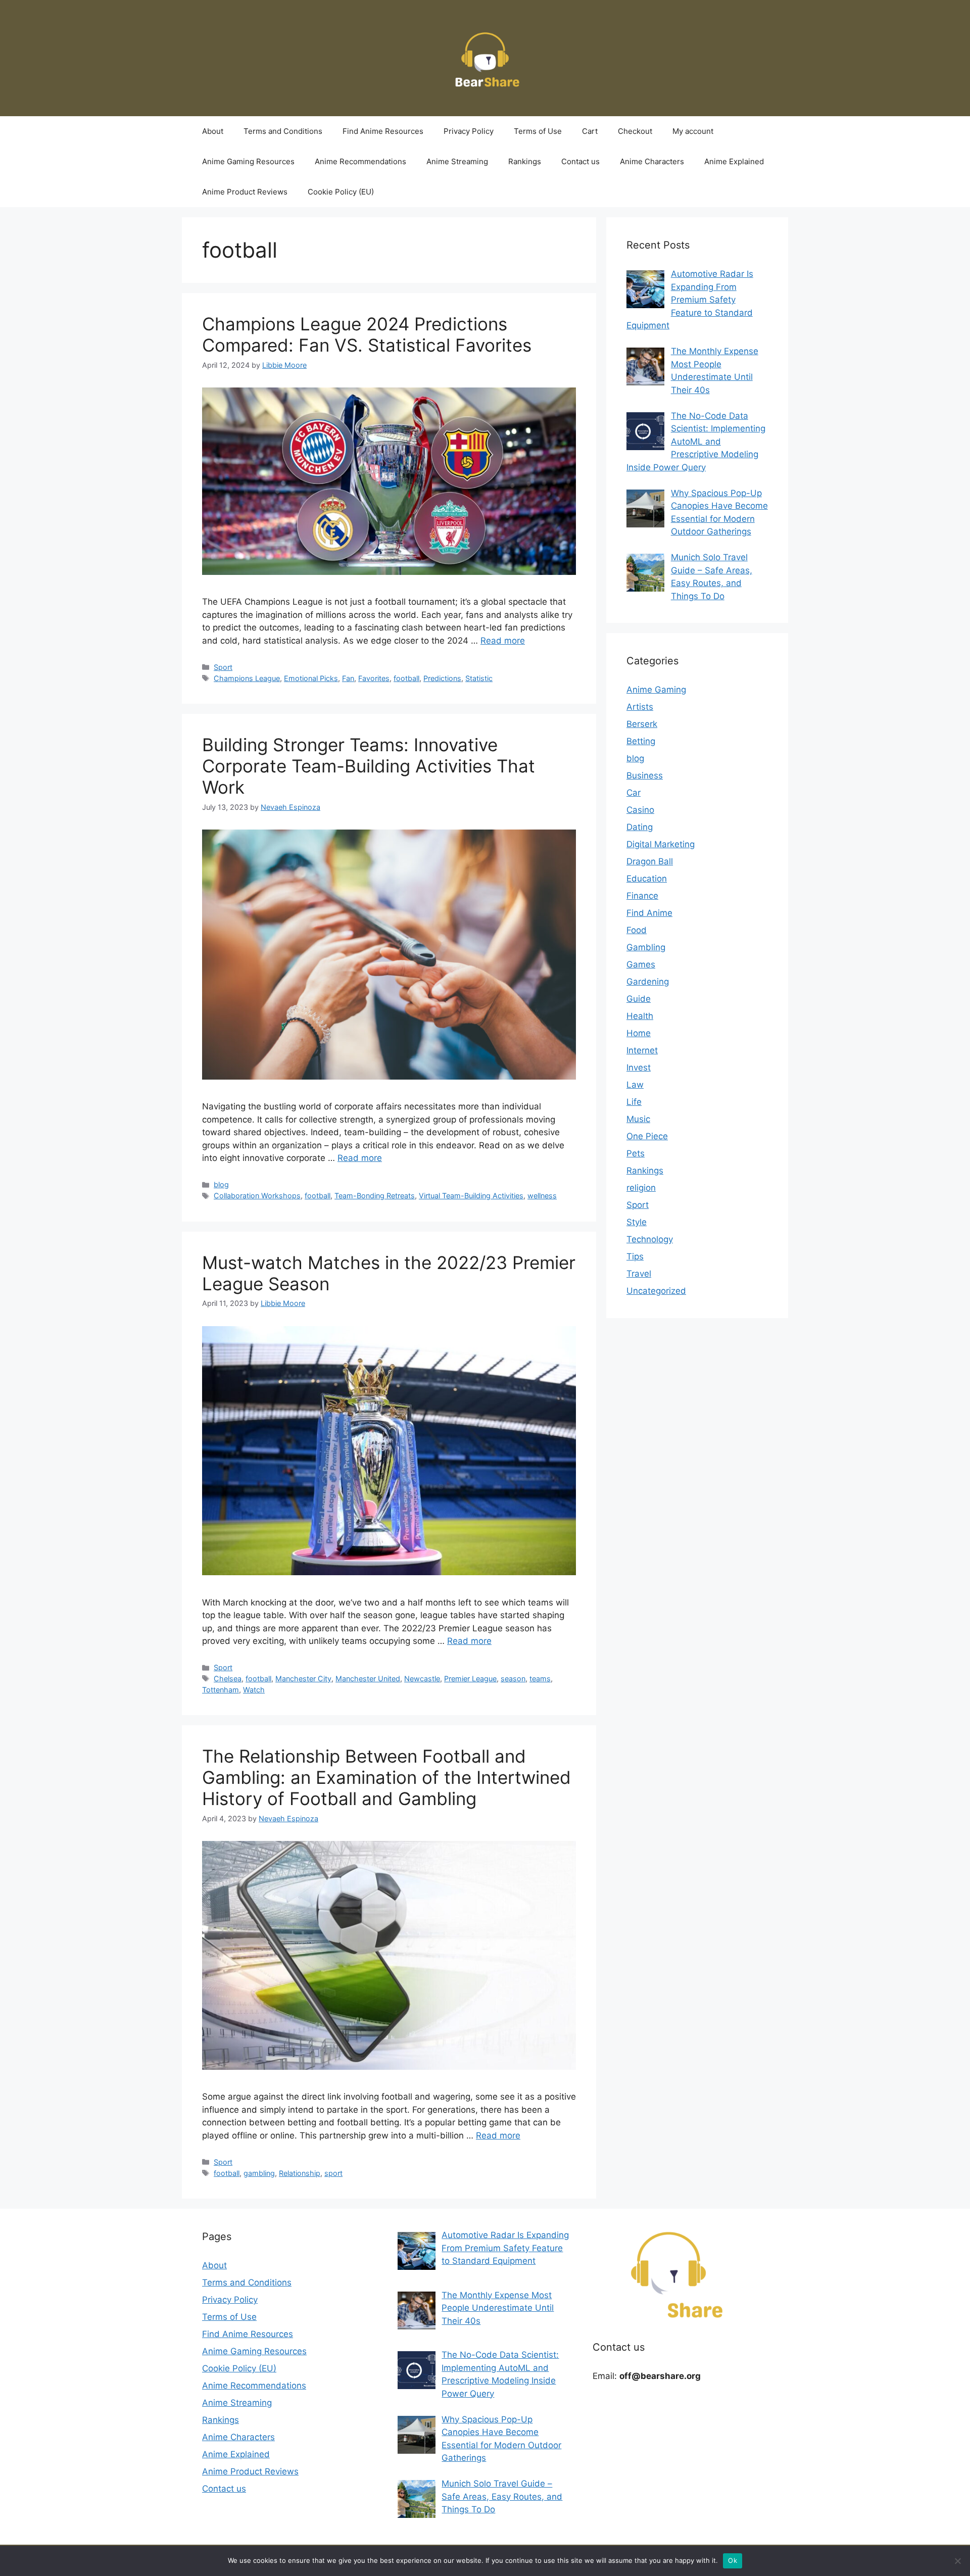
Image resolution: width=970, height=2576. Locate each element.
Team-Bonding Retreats (375, 1196)
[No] (957, 2561)
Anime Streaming (457, 161)
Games (641, 964)
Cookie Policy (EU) (341, 192)
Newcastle (422, 1679)
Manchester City (303, 1679)
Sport (223, 667)
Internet (642, 1050)
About (213, 131)
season (513, 1679)
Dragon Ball (650, 861)
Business (645, 775)
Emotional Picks (311, 678)
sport (333, 2173)
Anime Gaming (656, 690)
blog (221, 1184)
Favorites (374, 678)
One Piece (647, 1136)
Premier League (470, 1679)
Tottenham (221, 1690)
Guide (639, 999)
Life (634, 1102)
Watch (254, 1690)
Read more (503, 641)
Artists (640, 707)
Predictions (442, 678)
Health (640, 1016)
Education (647, 879)
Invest (639, 1067)
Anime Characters (652, 161)
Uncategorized (656, 1291)
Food (637, 930)
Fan (348, 678)
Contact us (580, 161)
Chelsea (228, 1679)
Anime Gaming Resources (248, 161)
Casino (640, 810)
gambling (259, 2173)
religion (641, 1188)
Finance (642, 896)
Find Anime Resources (383, 131)
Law (635, 1085)
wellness (542, 1196)
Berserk (642, 724)
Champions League (247, 678)
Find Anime (649, 913)
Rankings (525, 161)
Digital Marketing (661, 844)
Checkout (635, 131)
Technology (650, 1239)
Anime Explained (734, 161)
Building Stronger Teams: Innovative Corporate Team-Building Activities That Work (369, 766)
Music (638, 1119)
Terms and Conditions (283, 131)
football (406, 678)
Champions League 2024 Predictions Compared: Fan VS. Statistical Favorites (367, 334)
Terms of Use (538, 131)
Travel (639, 1274)
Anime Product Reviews (245, 192)
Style (637, 1222)
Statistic (479, 678)
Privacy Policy (469, 131)
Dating (640, 827)
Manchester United (368, 1679)
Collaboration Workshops (257, 1196)
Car (634, 793)
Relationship (300, 2173)
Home (639, 1033)
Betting (641, 741)
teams (540, 1679)
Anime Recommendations (360, 161)
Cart (590, 131)
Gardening (648, 982)
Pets (636, 1153)
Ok (733, 2560)
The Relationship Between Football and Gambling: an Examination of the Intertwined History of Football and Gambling (386, 1777)
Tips (635, 1256)
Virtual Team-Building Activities (471, 1196)
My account (693, 131)
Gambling (646, 947)
